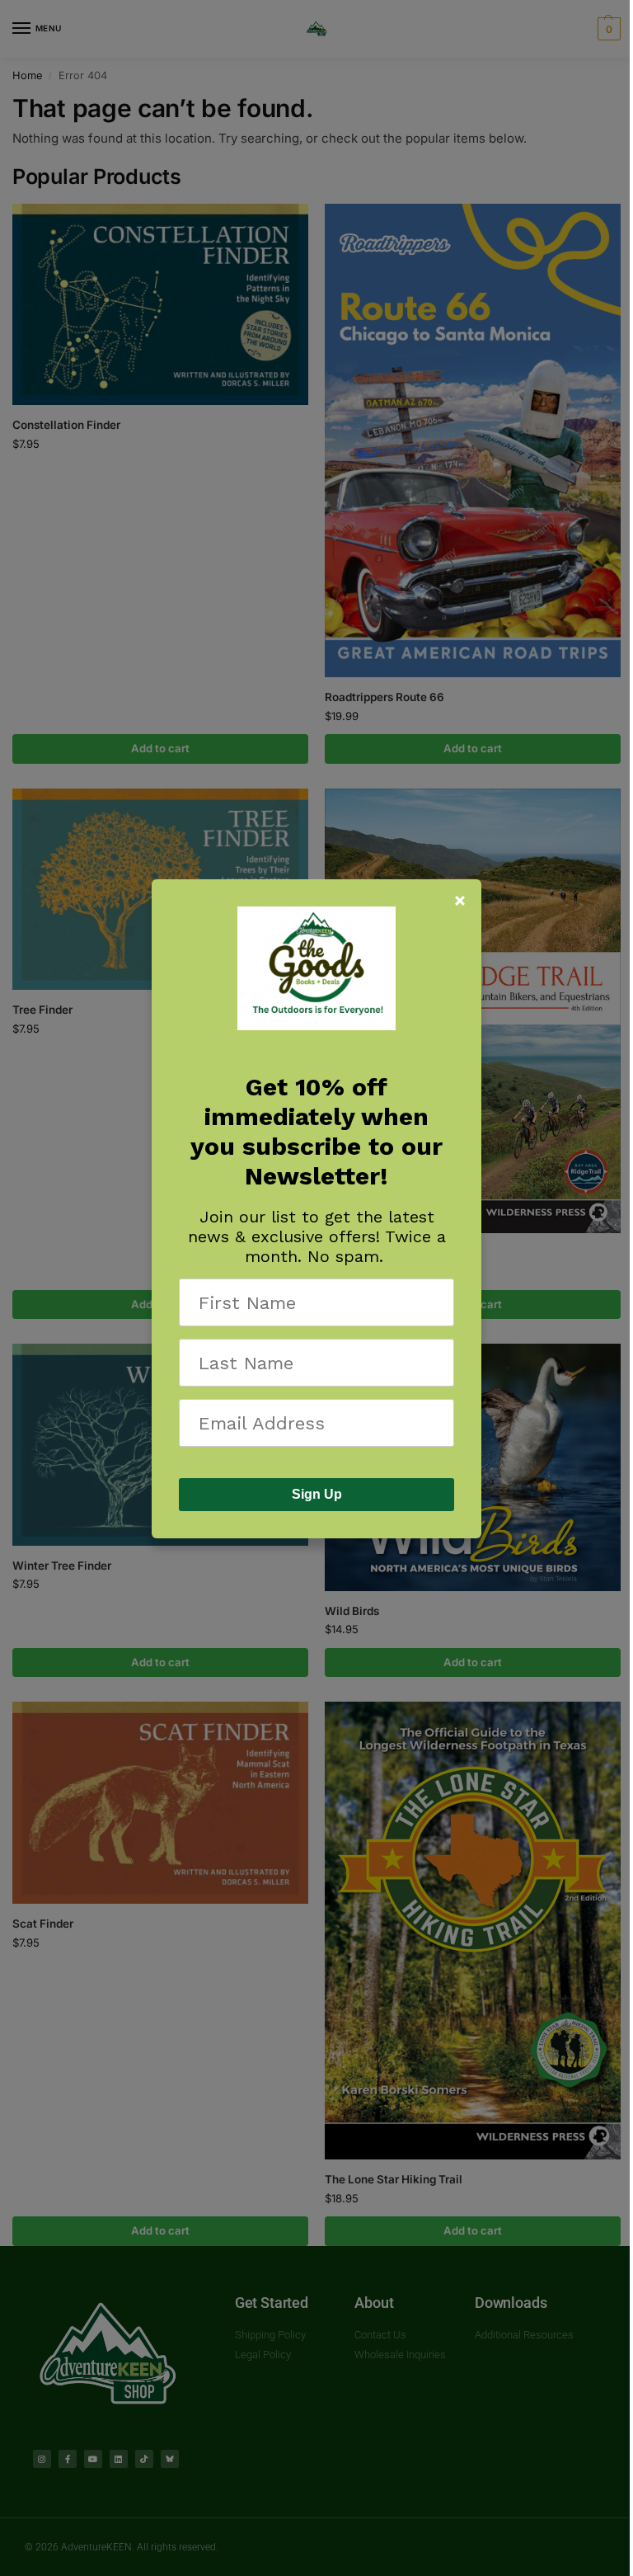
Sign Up (317, 1494)
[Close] (460, 901)
